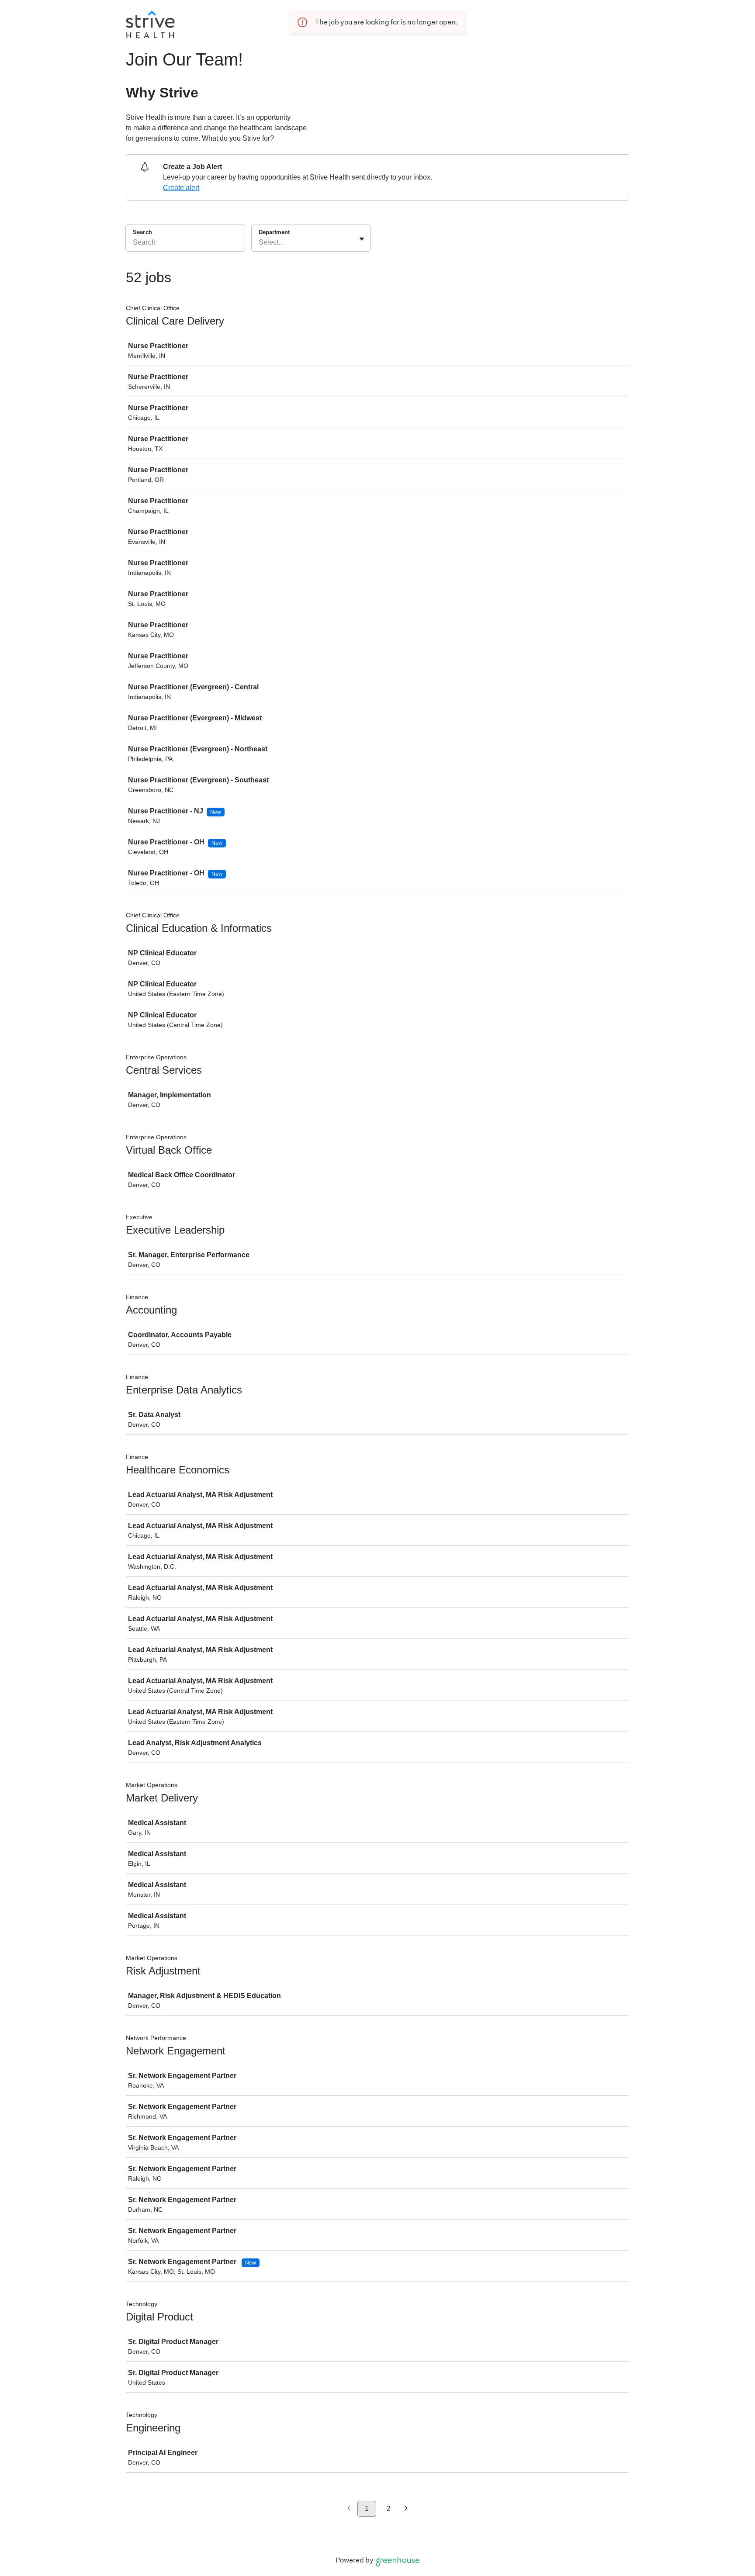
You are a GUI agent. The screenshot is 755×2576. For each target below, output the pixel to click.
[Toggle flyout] (362, 239)
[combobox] (260, 242)
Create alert (181, 188)
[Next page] (406, 2509)
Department (274, 232)
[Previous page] (349, 2509)
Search (142, 232)
